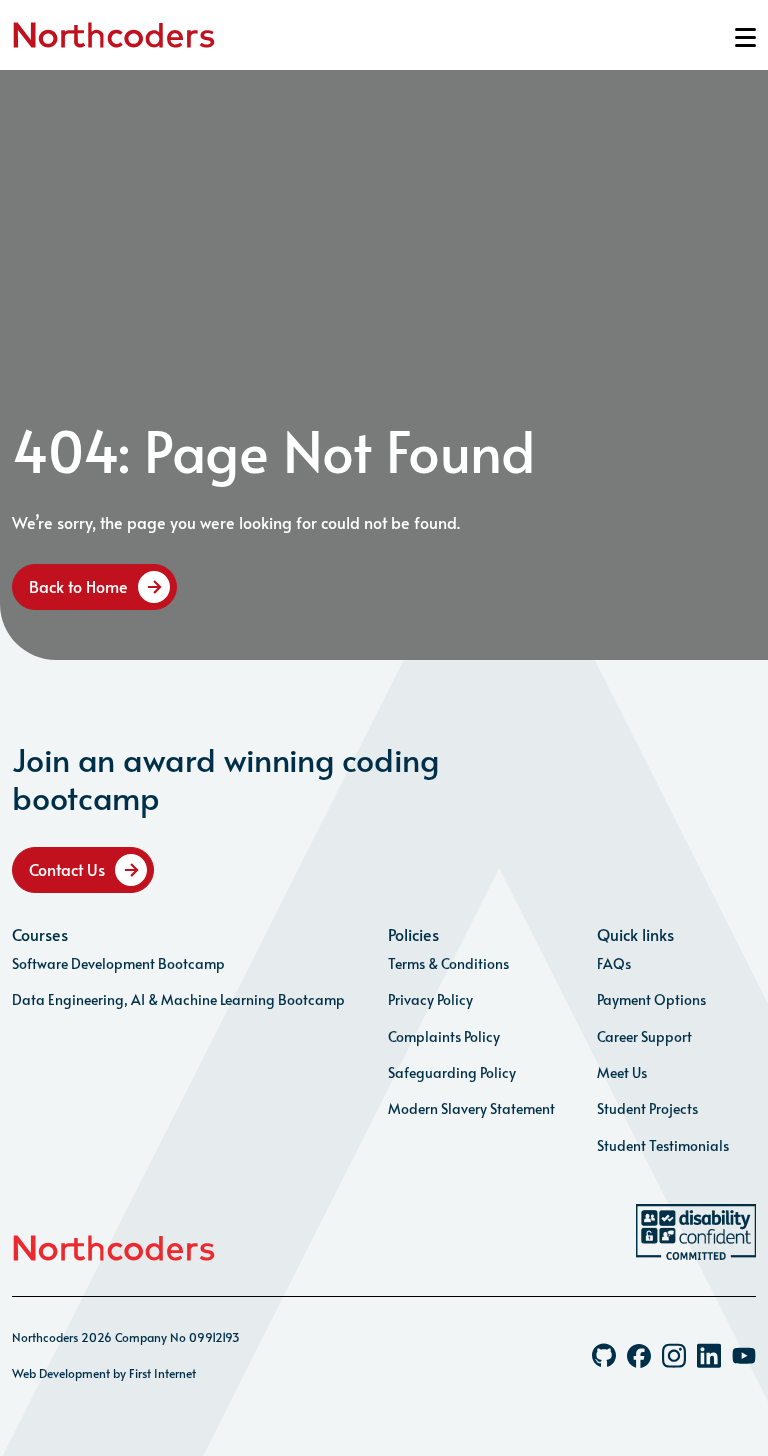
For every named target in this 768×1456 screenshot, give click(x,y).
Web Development (61, 1373)
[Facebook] (639, 1356)
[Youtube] (744, 1355)
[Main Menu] (745, 37)
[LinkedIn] (709, 1355)
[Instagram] (674, 1355)
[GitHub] (604, 1355)
